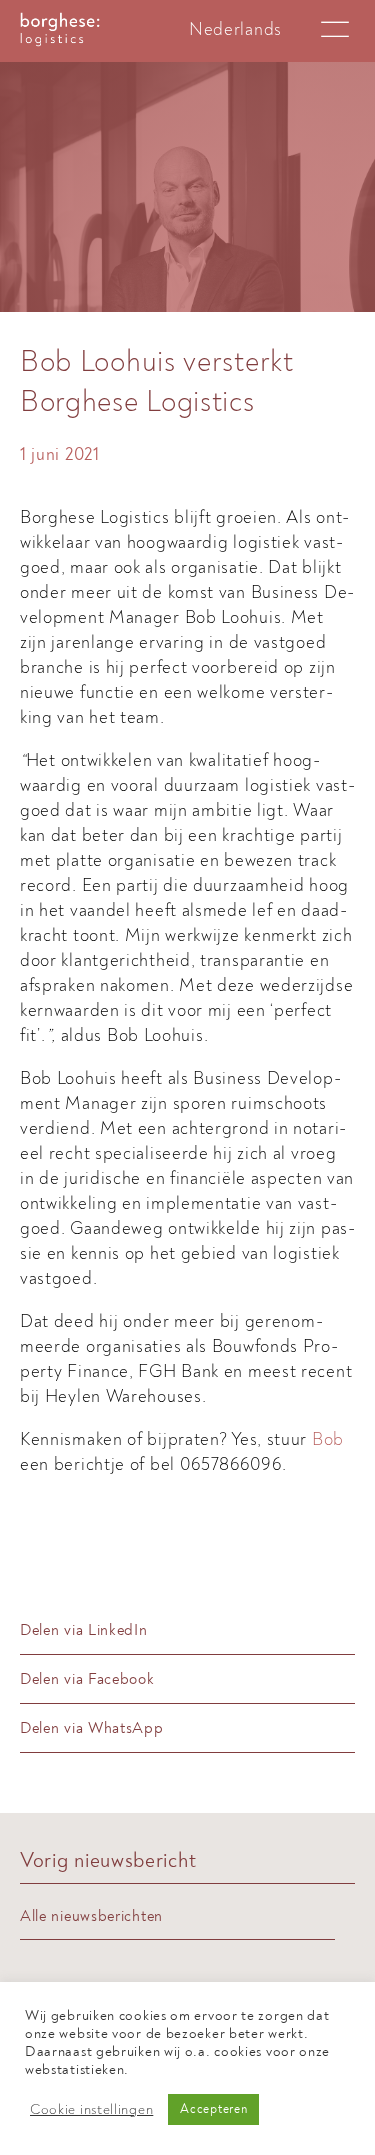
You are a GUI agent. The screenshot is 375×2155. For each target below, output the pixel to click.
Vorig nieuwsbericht (108, 1861)
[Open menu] (335, 30)
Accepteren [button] (213, 2109)
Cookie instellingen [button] (91, 2110)
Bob (328, 1439)
